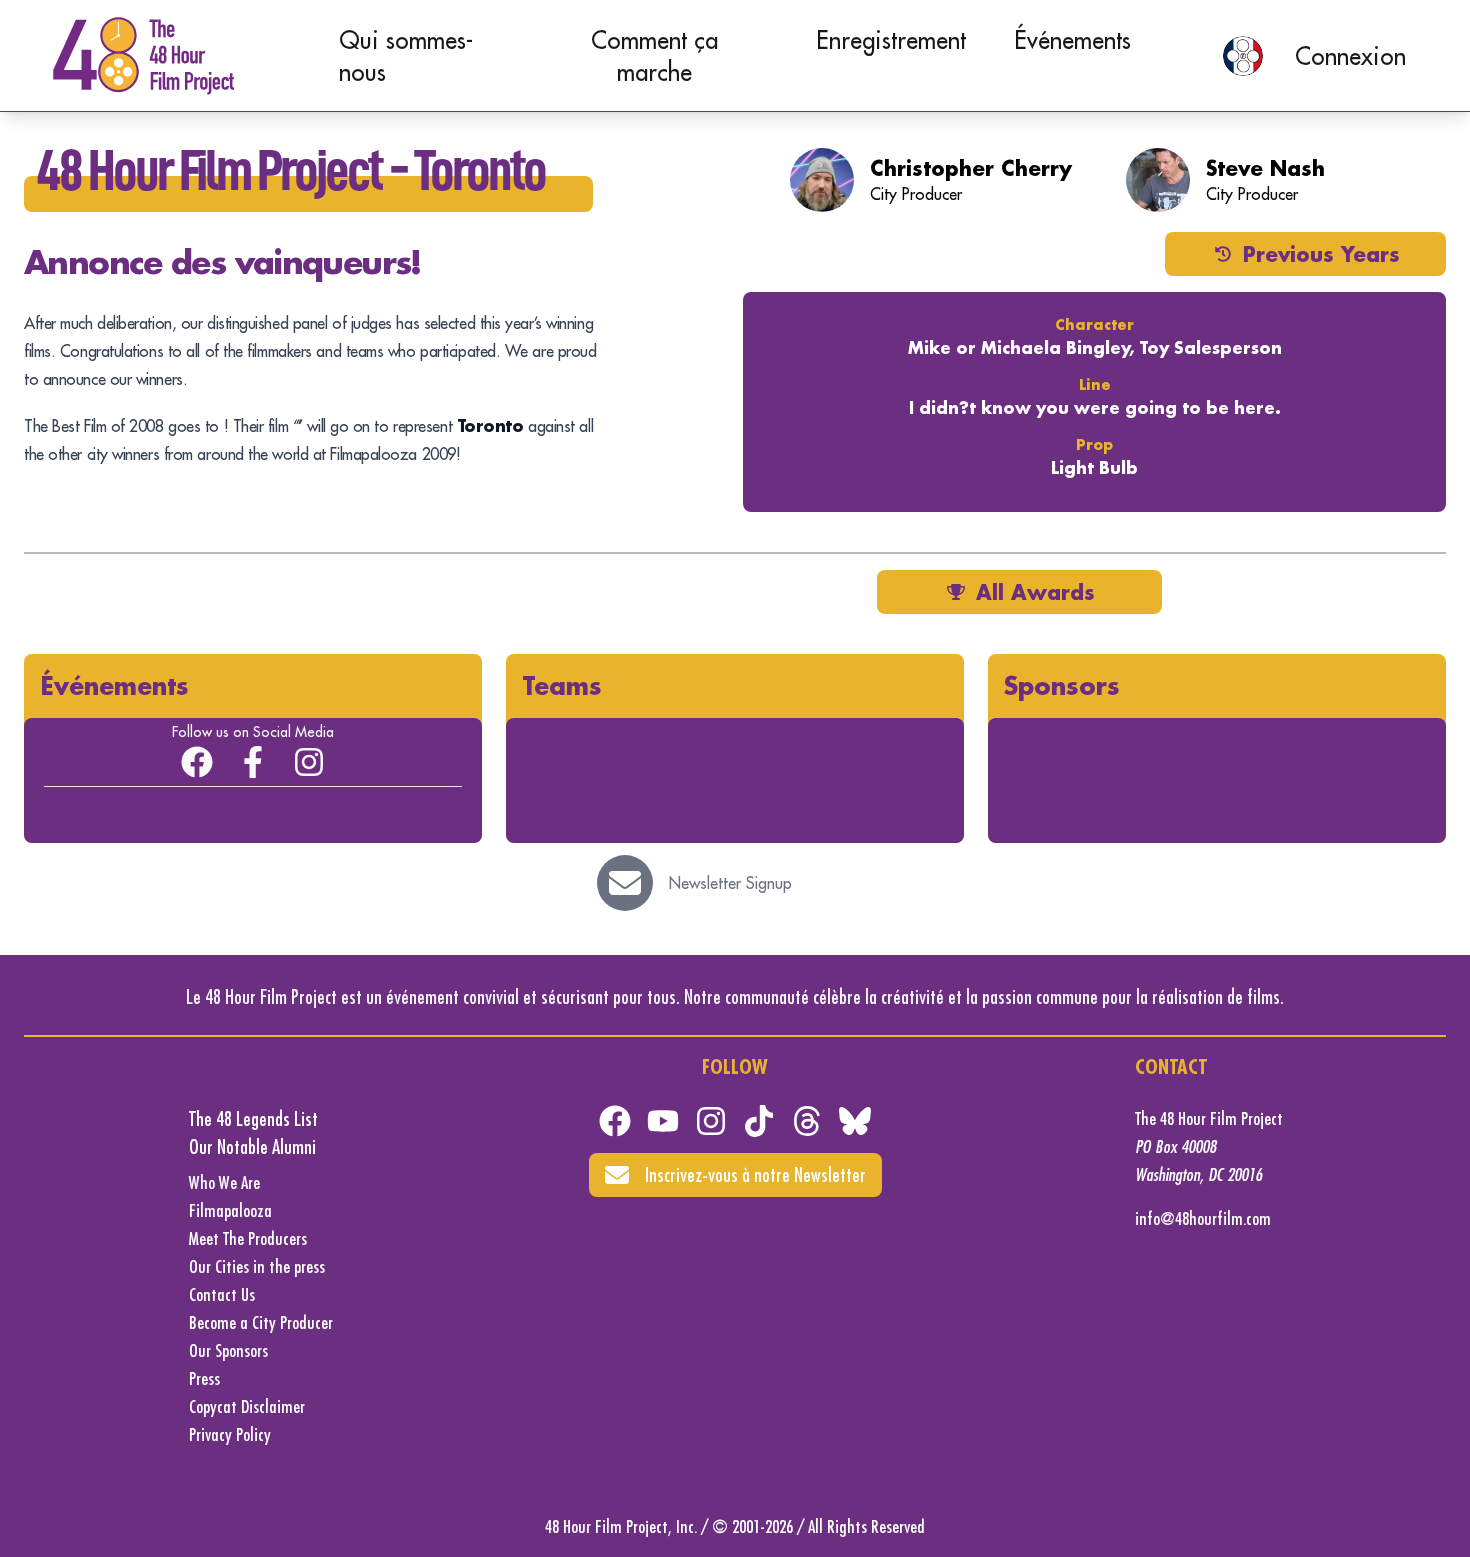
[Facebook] (615, 1121)
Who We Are (224, 1182)
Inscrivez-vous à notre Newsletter (755, 1174)
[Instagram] (309, 762)
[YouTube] (663, 1121)
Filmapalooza (230, 1210)
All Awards (1035, 592)
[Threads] (807, 1121)
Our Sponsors (228, 1350)
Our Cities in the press (257, 1266)
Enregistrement (891, 40)
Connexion (1350, 56)
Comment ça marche (654, 56)
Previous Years (1321, 254)
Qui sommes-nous (406, 56)
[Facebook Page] (253, 762)
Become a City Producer (261, 1322)
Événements (1072, 40)
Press (204, 1378)
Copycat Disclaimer (247, 1406)
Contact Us (222, 1294)
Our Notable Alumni (252, 1146)
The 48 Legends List (253, 1118)
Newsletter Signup (730, 883)
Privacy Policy (230, 1434)
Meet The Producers (248, 1238)
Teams (562, 685)
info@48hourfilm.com (1203, 1218)
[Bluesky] (855, 1121)
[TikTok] (759, 1121)
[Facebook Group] (197, 762)
